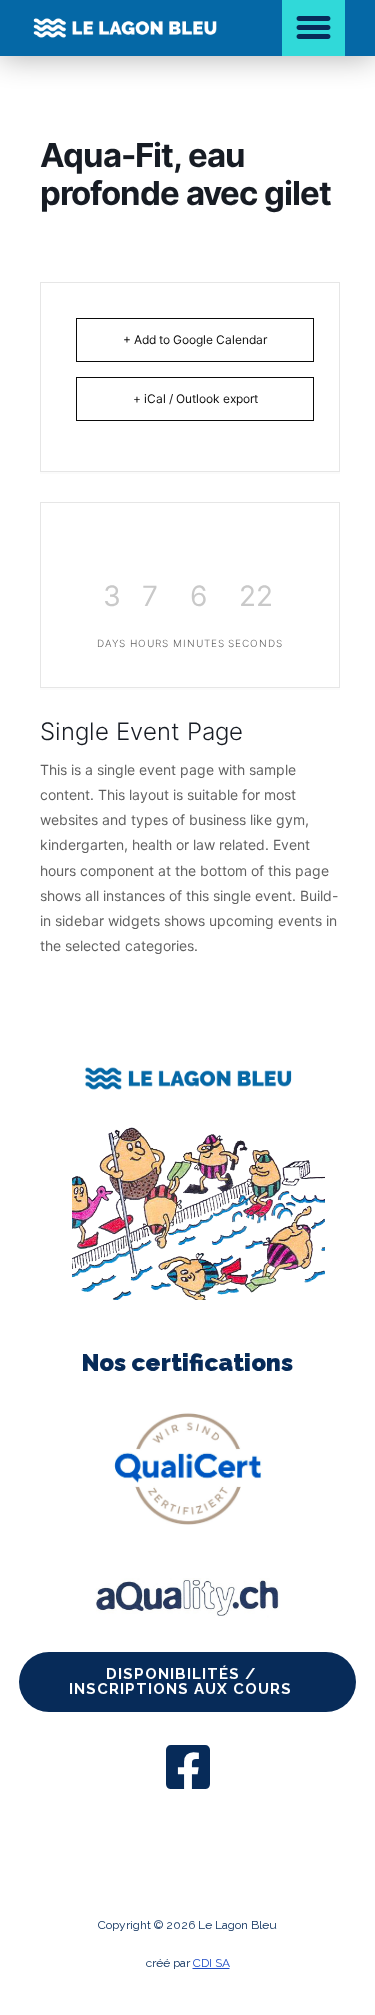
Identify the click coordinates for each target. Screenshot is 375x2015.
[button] (314, 28)
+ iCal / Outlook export (195, 398)
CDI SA (211, 1963)
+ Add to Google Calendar (195, 339)
